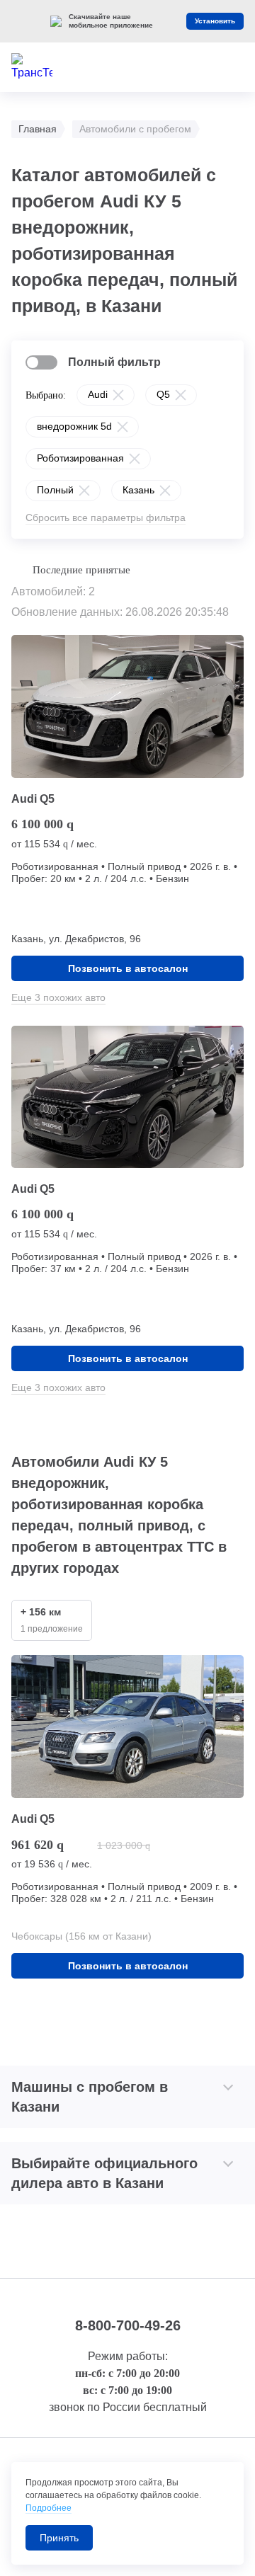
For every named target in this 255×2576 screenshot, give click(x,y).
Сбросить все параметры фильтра (106, 517)
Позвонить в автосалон (128, 968)
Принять (59, 2538)
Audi (98, 394)
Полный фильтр (114, 362)
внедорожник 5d (74, 426)
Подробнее (49, 2508)
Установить (215, 21)
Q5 (163, 394)
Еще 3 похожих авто (58, 997)
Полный (55, 490)
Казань (138, 490)
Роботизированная (80, 458)
